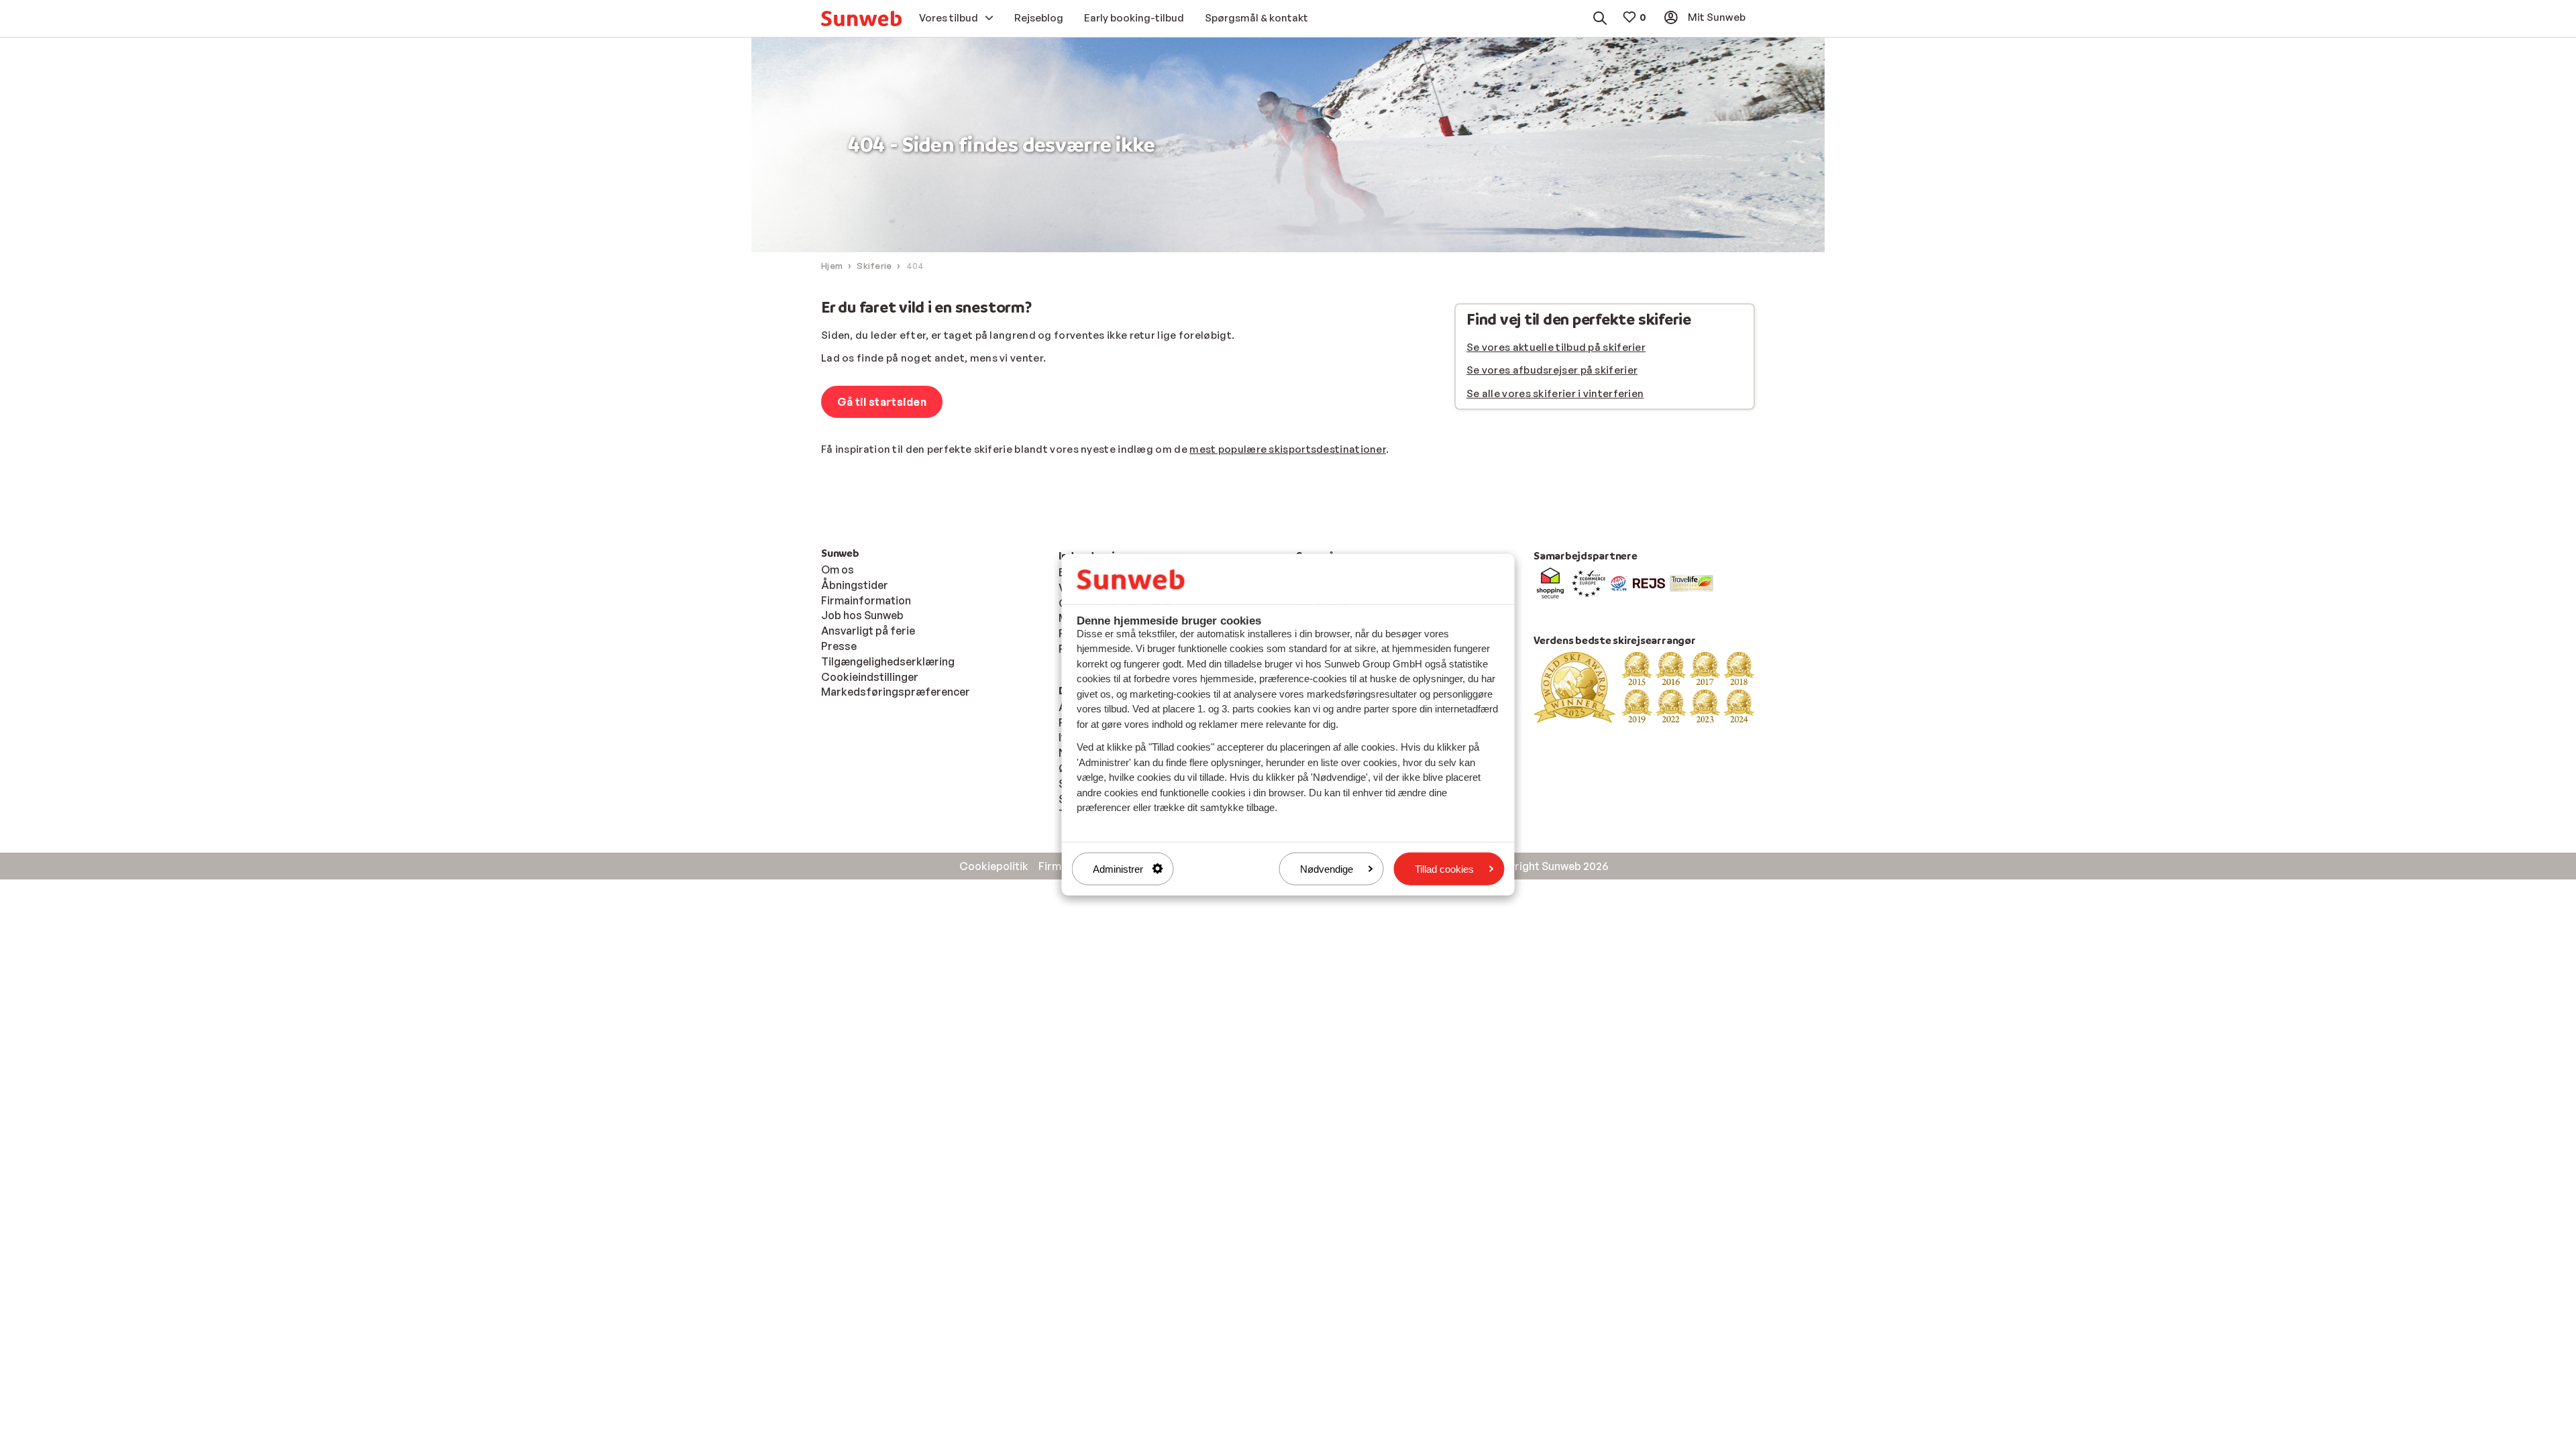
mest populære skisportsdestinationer (1288, 449)
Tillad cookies (1444, 868)
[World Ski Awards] (1644, 686)
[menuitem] (861, 18)
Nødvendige (1327, 868)
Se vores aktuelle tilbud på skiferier (1556, 347)
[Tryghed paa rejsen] (1619, 582)
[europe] (1589, 582)
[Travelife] (1692, 582)
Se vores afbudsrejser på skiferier (1552, 370)
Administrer (1118, 868)
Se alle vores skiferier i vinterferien (1555, 393)
